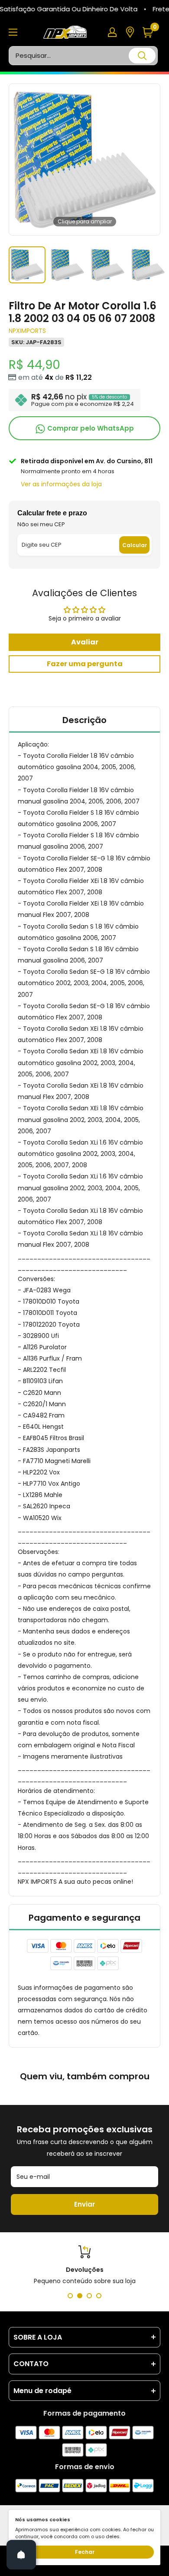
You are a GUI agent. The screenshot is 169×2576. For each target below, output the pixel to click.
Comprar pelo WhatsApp (90, 428)
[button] (151, 32)
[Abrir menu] (13, 32)
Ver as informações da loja (61, 484)
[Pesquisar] (142, 56)
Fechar (85, 2552)
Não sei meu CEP (41, 524)
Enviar (84, 2204)
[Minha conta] (112, 32)
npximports (27, 331)
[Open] (21, 2555)
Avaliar (85, 642)
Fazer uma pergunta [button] (85, 664)
